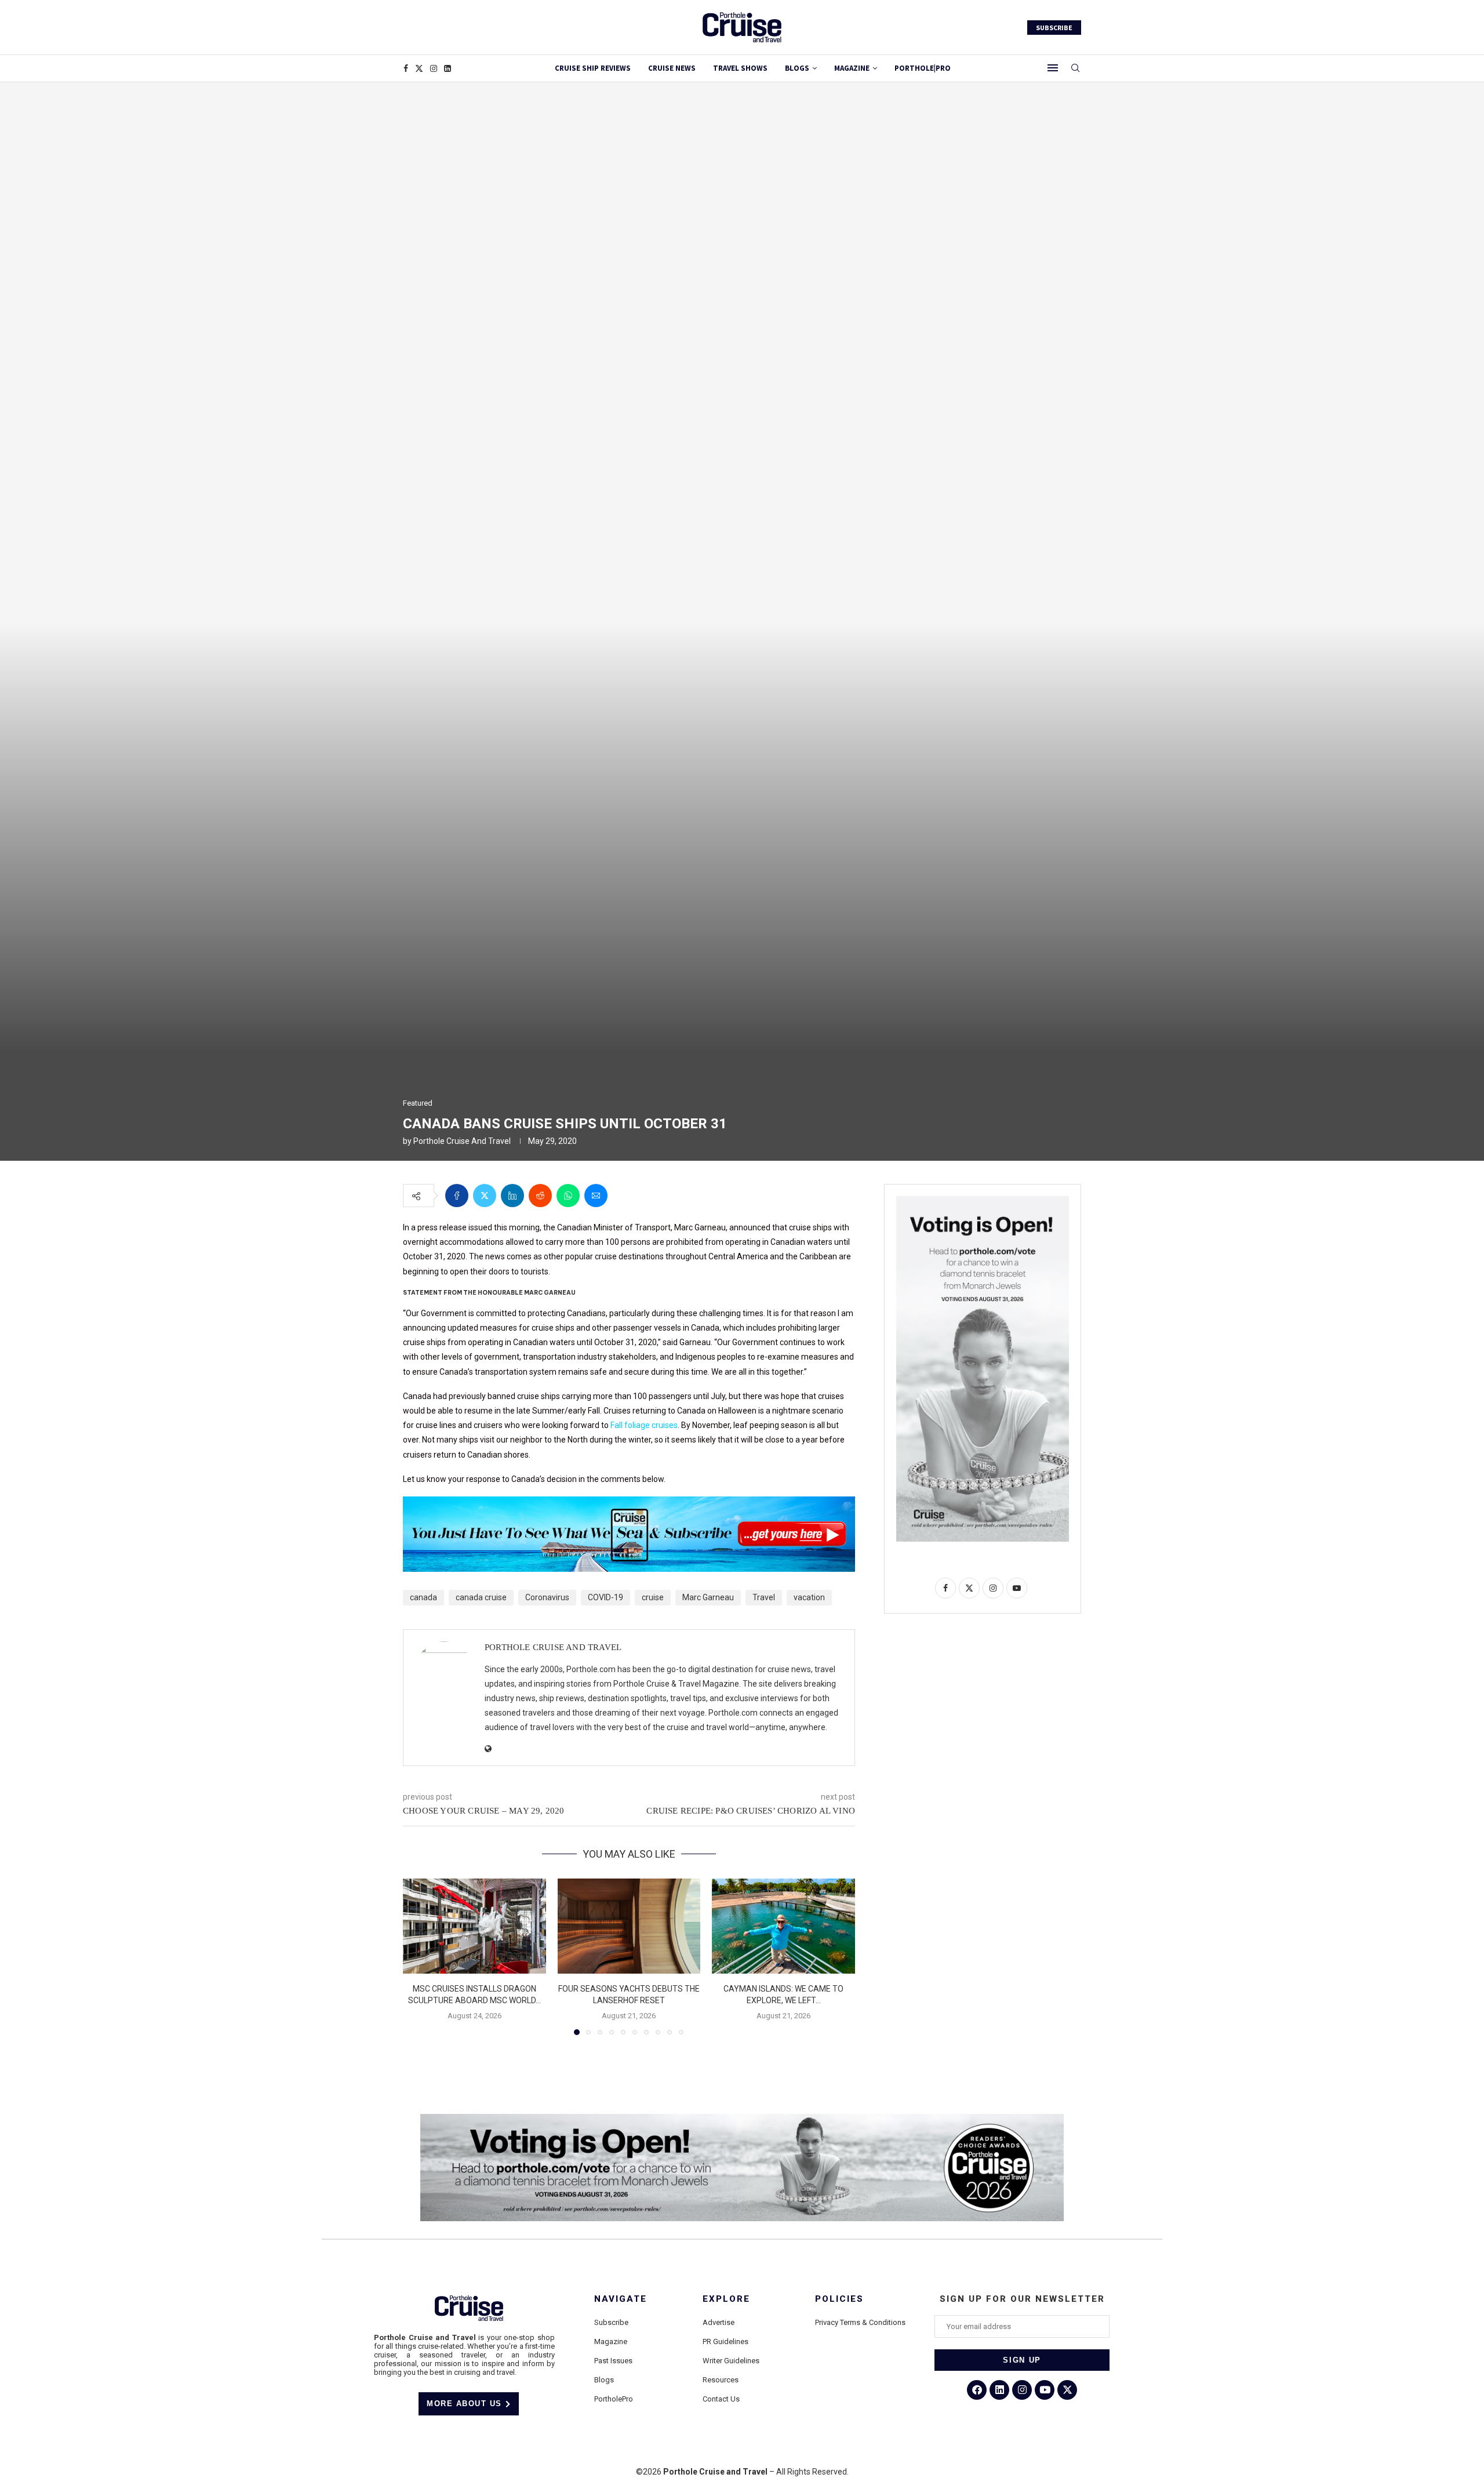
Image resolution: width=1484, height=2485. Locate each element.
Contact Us (721, 2399)
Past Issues (613, 2361)
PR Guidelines (725, 2342)
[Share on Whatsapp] (568, 1196)
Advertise (719, 2322)
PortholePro (614, 2399)
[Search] (1075, 68)
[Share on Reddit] (540, 1196)
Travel (764, 1597)
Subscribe (611, 2322)
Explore (726, 2299)
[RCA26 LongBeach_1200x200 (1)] (742, 2119)
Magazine (611, 2342)
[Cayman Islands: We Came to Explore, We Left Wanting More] (783, 1926)
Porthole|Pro (923, 68)
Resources (721, 2380)
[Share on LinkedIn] (512, 1196)
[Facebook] (406, 68)
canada (423, 1597)
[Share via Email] (596, 1196)
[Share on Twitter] (485, 1196)
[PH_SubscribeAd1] (629, 1505)
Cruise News (672, 68)
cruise (653, 1597)
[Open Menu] (1053, 68)
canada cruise (481, 1597)
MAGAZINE (852, 68)
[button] (419, 1956)
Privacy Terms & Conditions (860, 2322)
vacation (809, 1597)
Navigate (621, 2299)
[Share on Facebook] (457, 1196)
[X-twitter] (1067, 2390)
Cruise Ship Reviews (593, 68)
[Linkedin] (448, 68)
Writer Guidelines (731, 2361)
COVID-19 (605, 1597)
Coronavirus (547, 1597)
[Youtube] (1045, 2390)
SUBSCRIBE (1054, 28)
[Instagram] (434, 68)
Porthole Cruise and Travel (462, 1141)
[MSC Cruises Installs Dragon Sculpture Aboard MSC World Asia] (474, 1926)
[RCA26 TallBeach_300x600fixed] (983, 1201)
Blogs (797, 68)
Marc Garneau (708, 1597)
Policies (839, 2299)
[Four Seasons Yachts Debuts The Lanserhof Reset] (629, 1926)
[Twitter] (419, 68)
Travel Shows (740, 68)
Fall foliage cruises (644, 1425)
